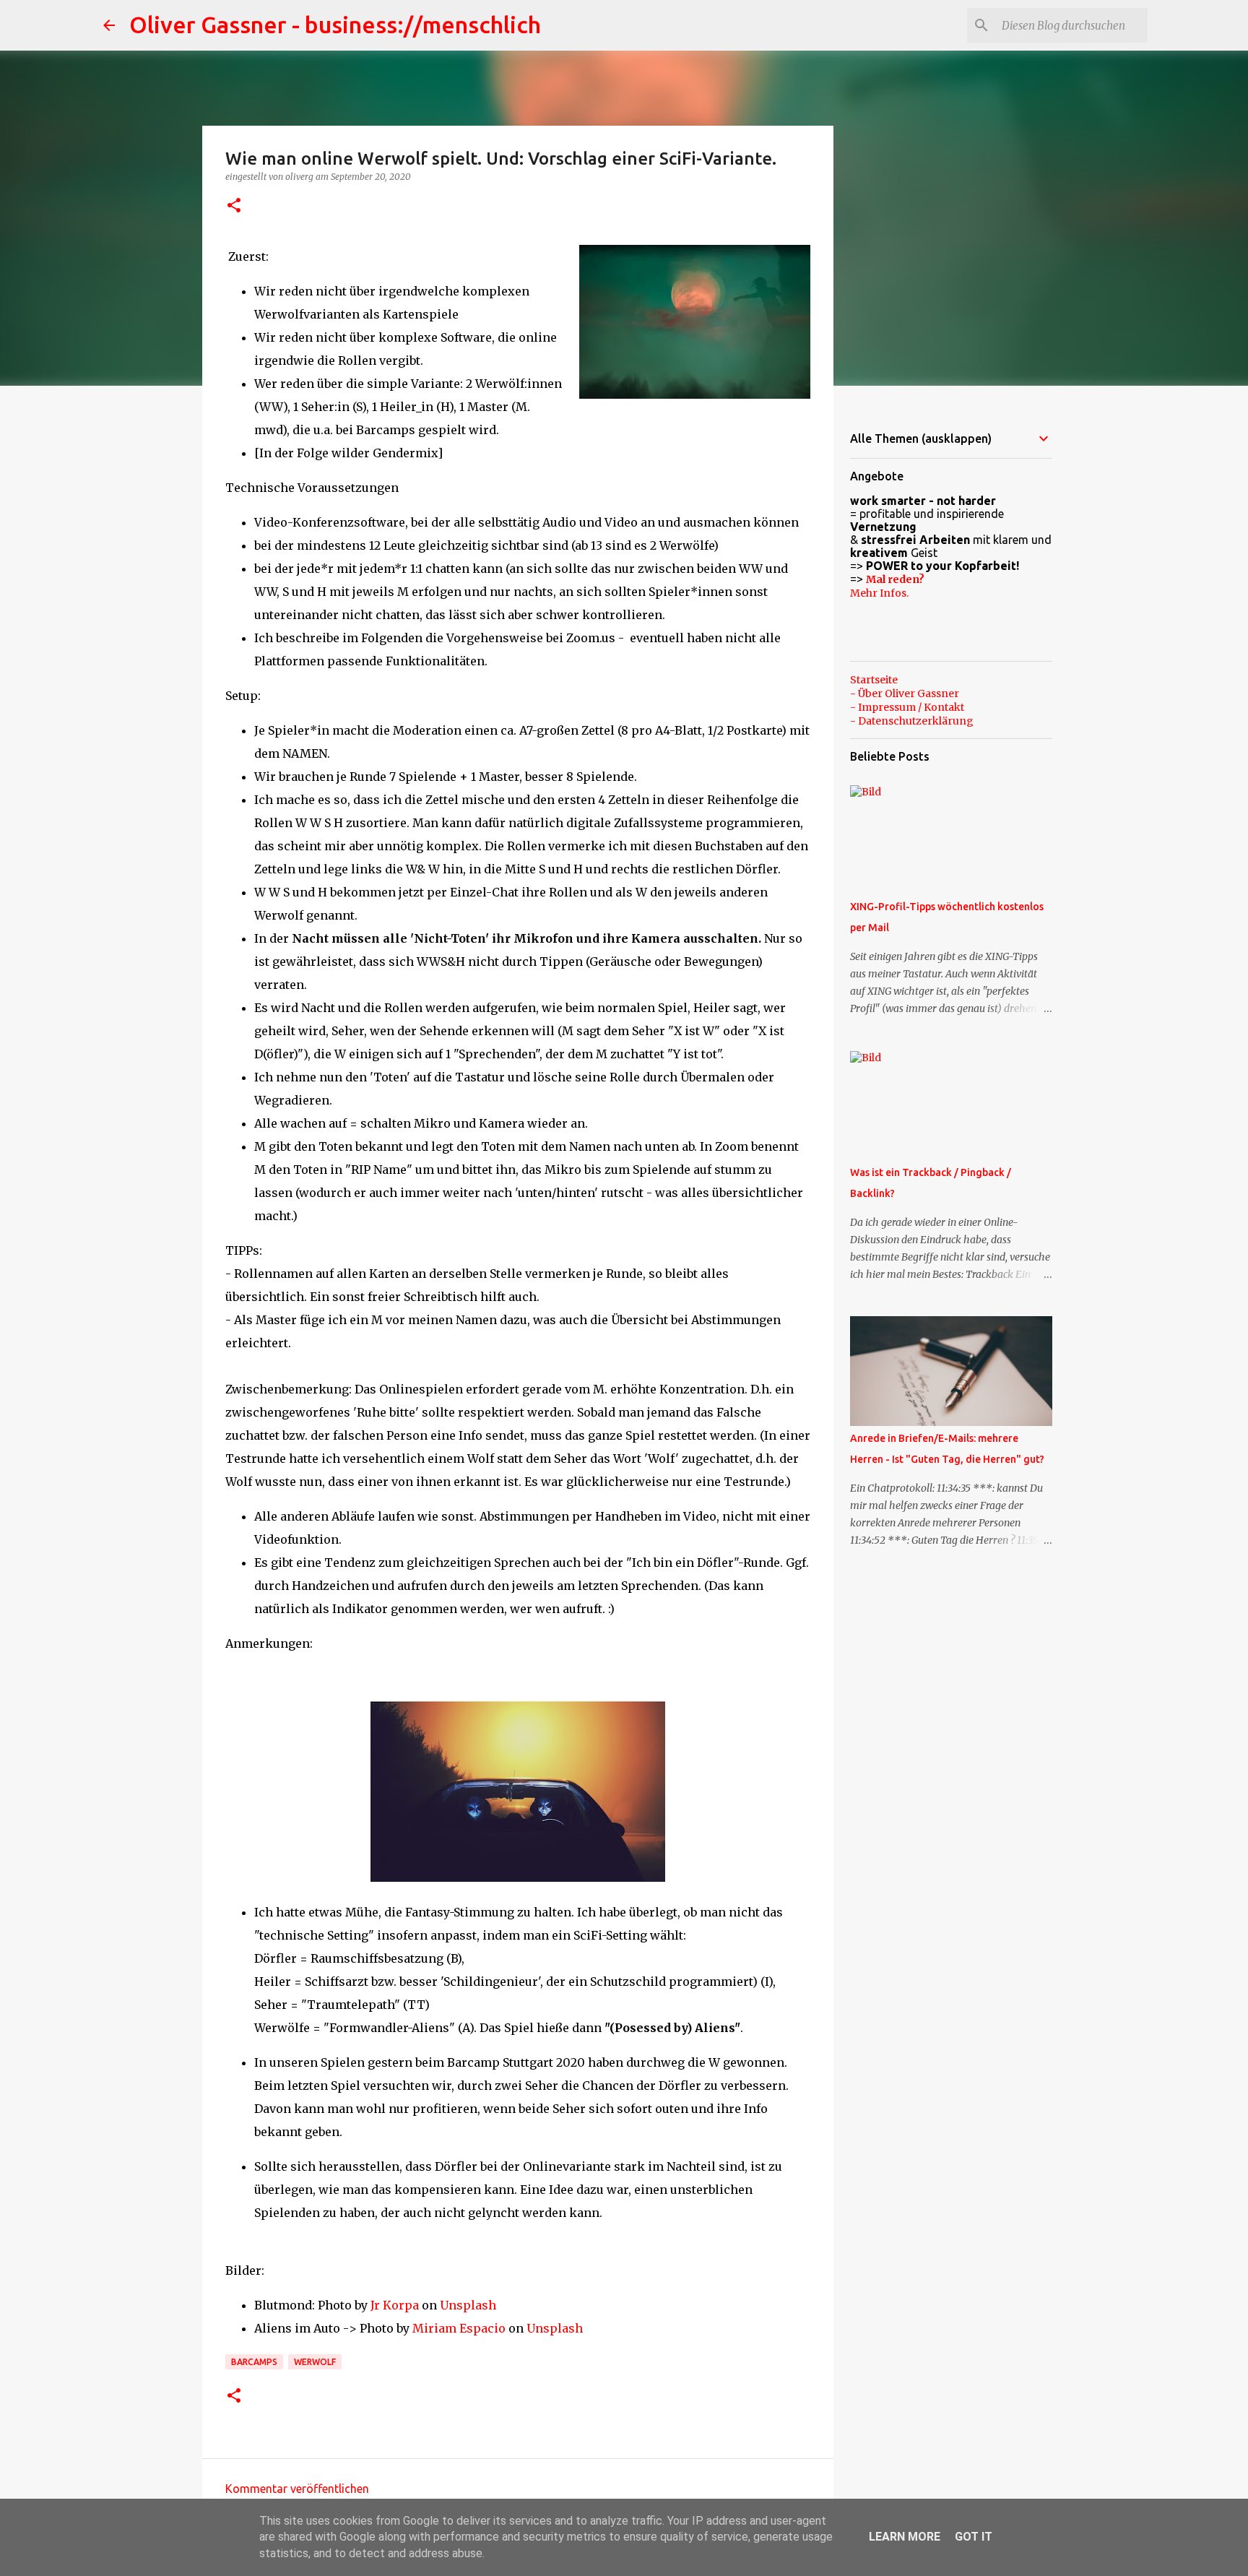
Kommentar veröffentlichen (297, 2489)
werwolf (315, 2362)
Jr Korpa (395, 2305)
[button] (234, 206)
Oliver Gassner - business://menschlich (335, 25)
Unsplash (468, 2305)
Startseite (874, 680)
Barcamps (254, 2362)
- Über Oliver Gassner (905, 693)
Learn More (905, 2537)
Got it (974, 2537)
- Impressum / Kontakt (907, 707)
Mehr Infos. (879, 593)
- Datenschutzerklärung (912, 721)
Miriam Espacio (459, 2328)
